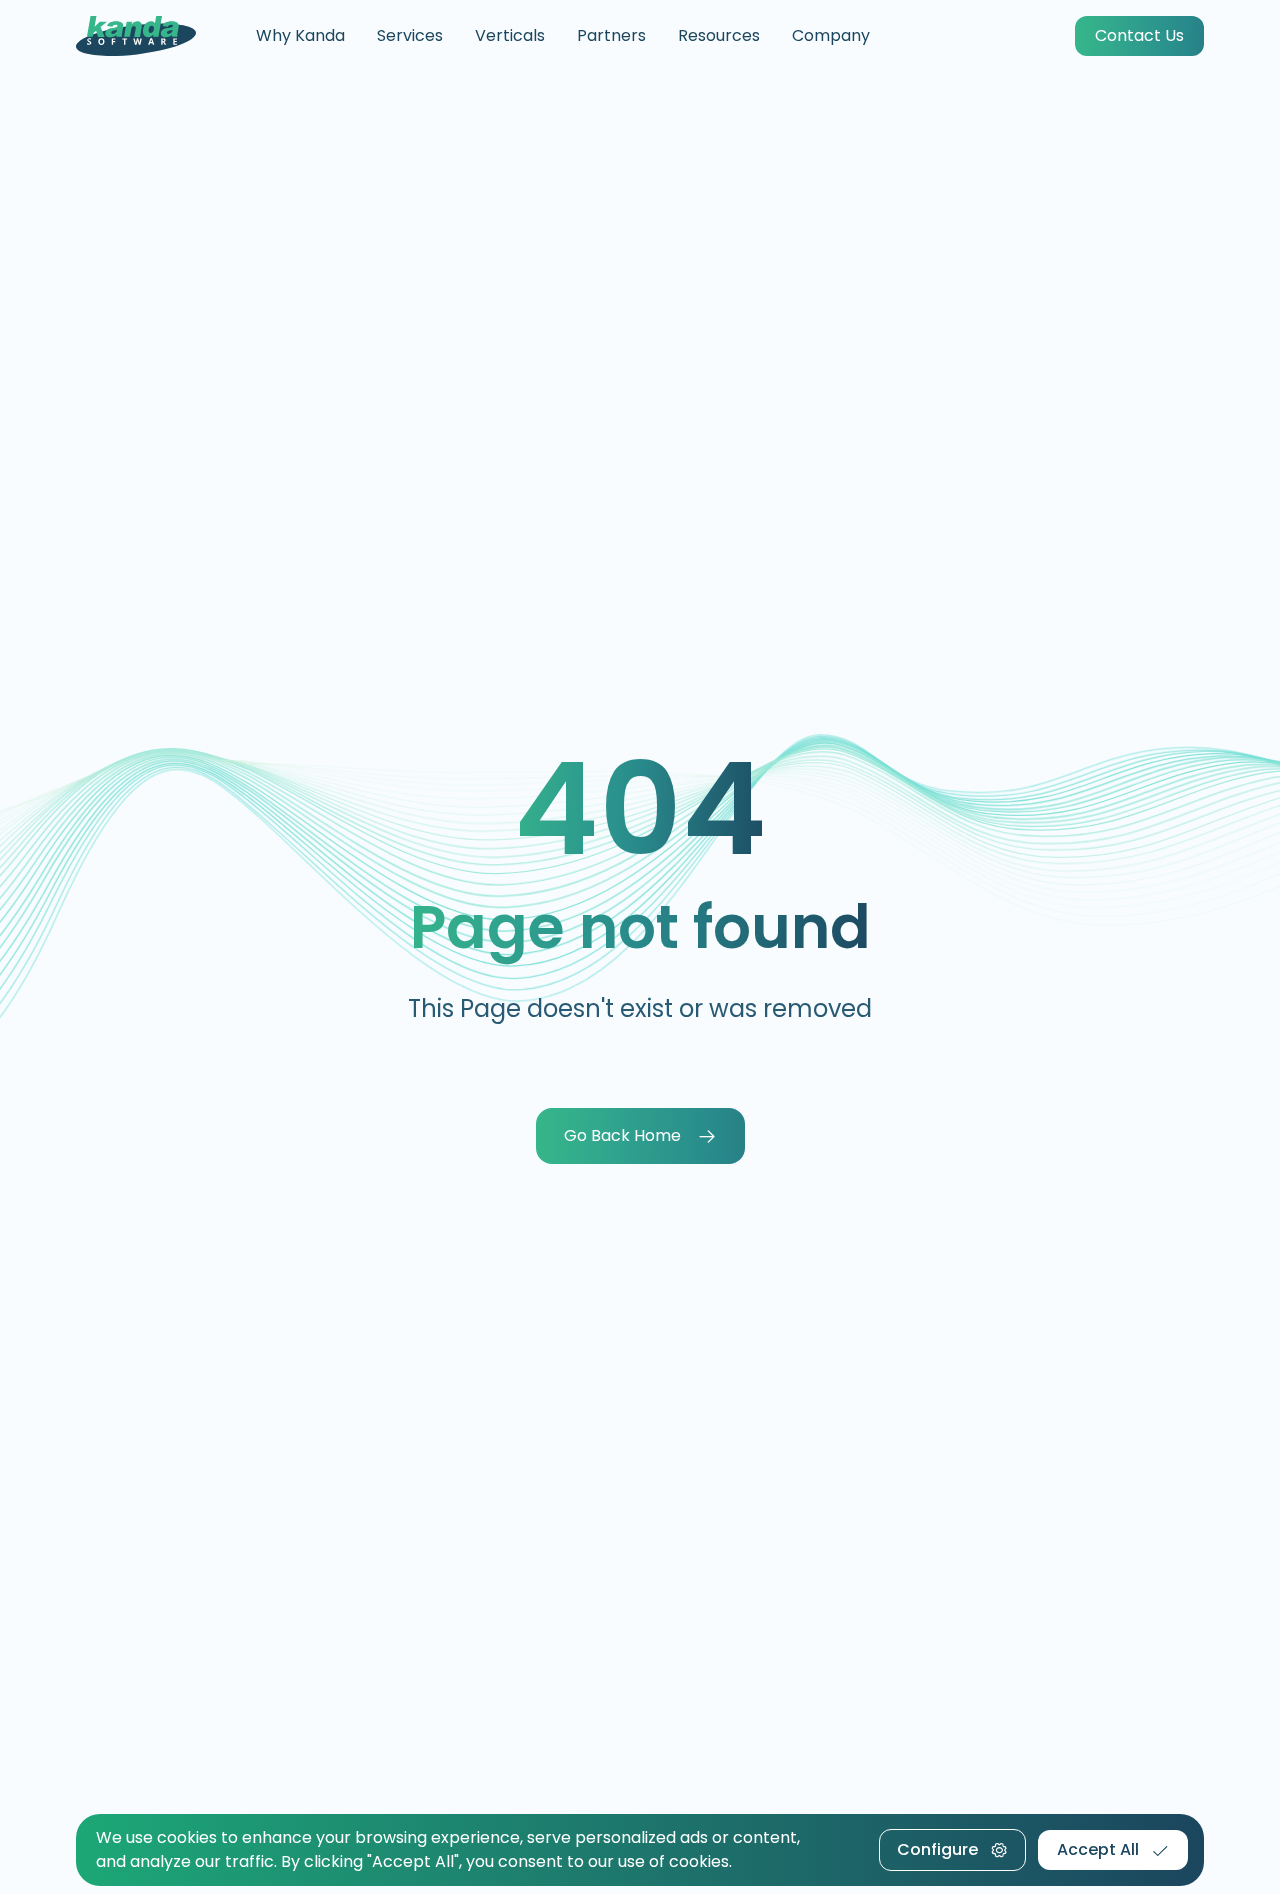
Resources (719, 35)
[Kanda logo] (136, 36)
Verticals (510, 35)
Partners (611, 35)
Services (410, 35)
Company (831, 35)
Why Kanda (300, 35)
